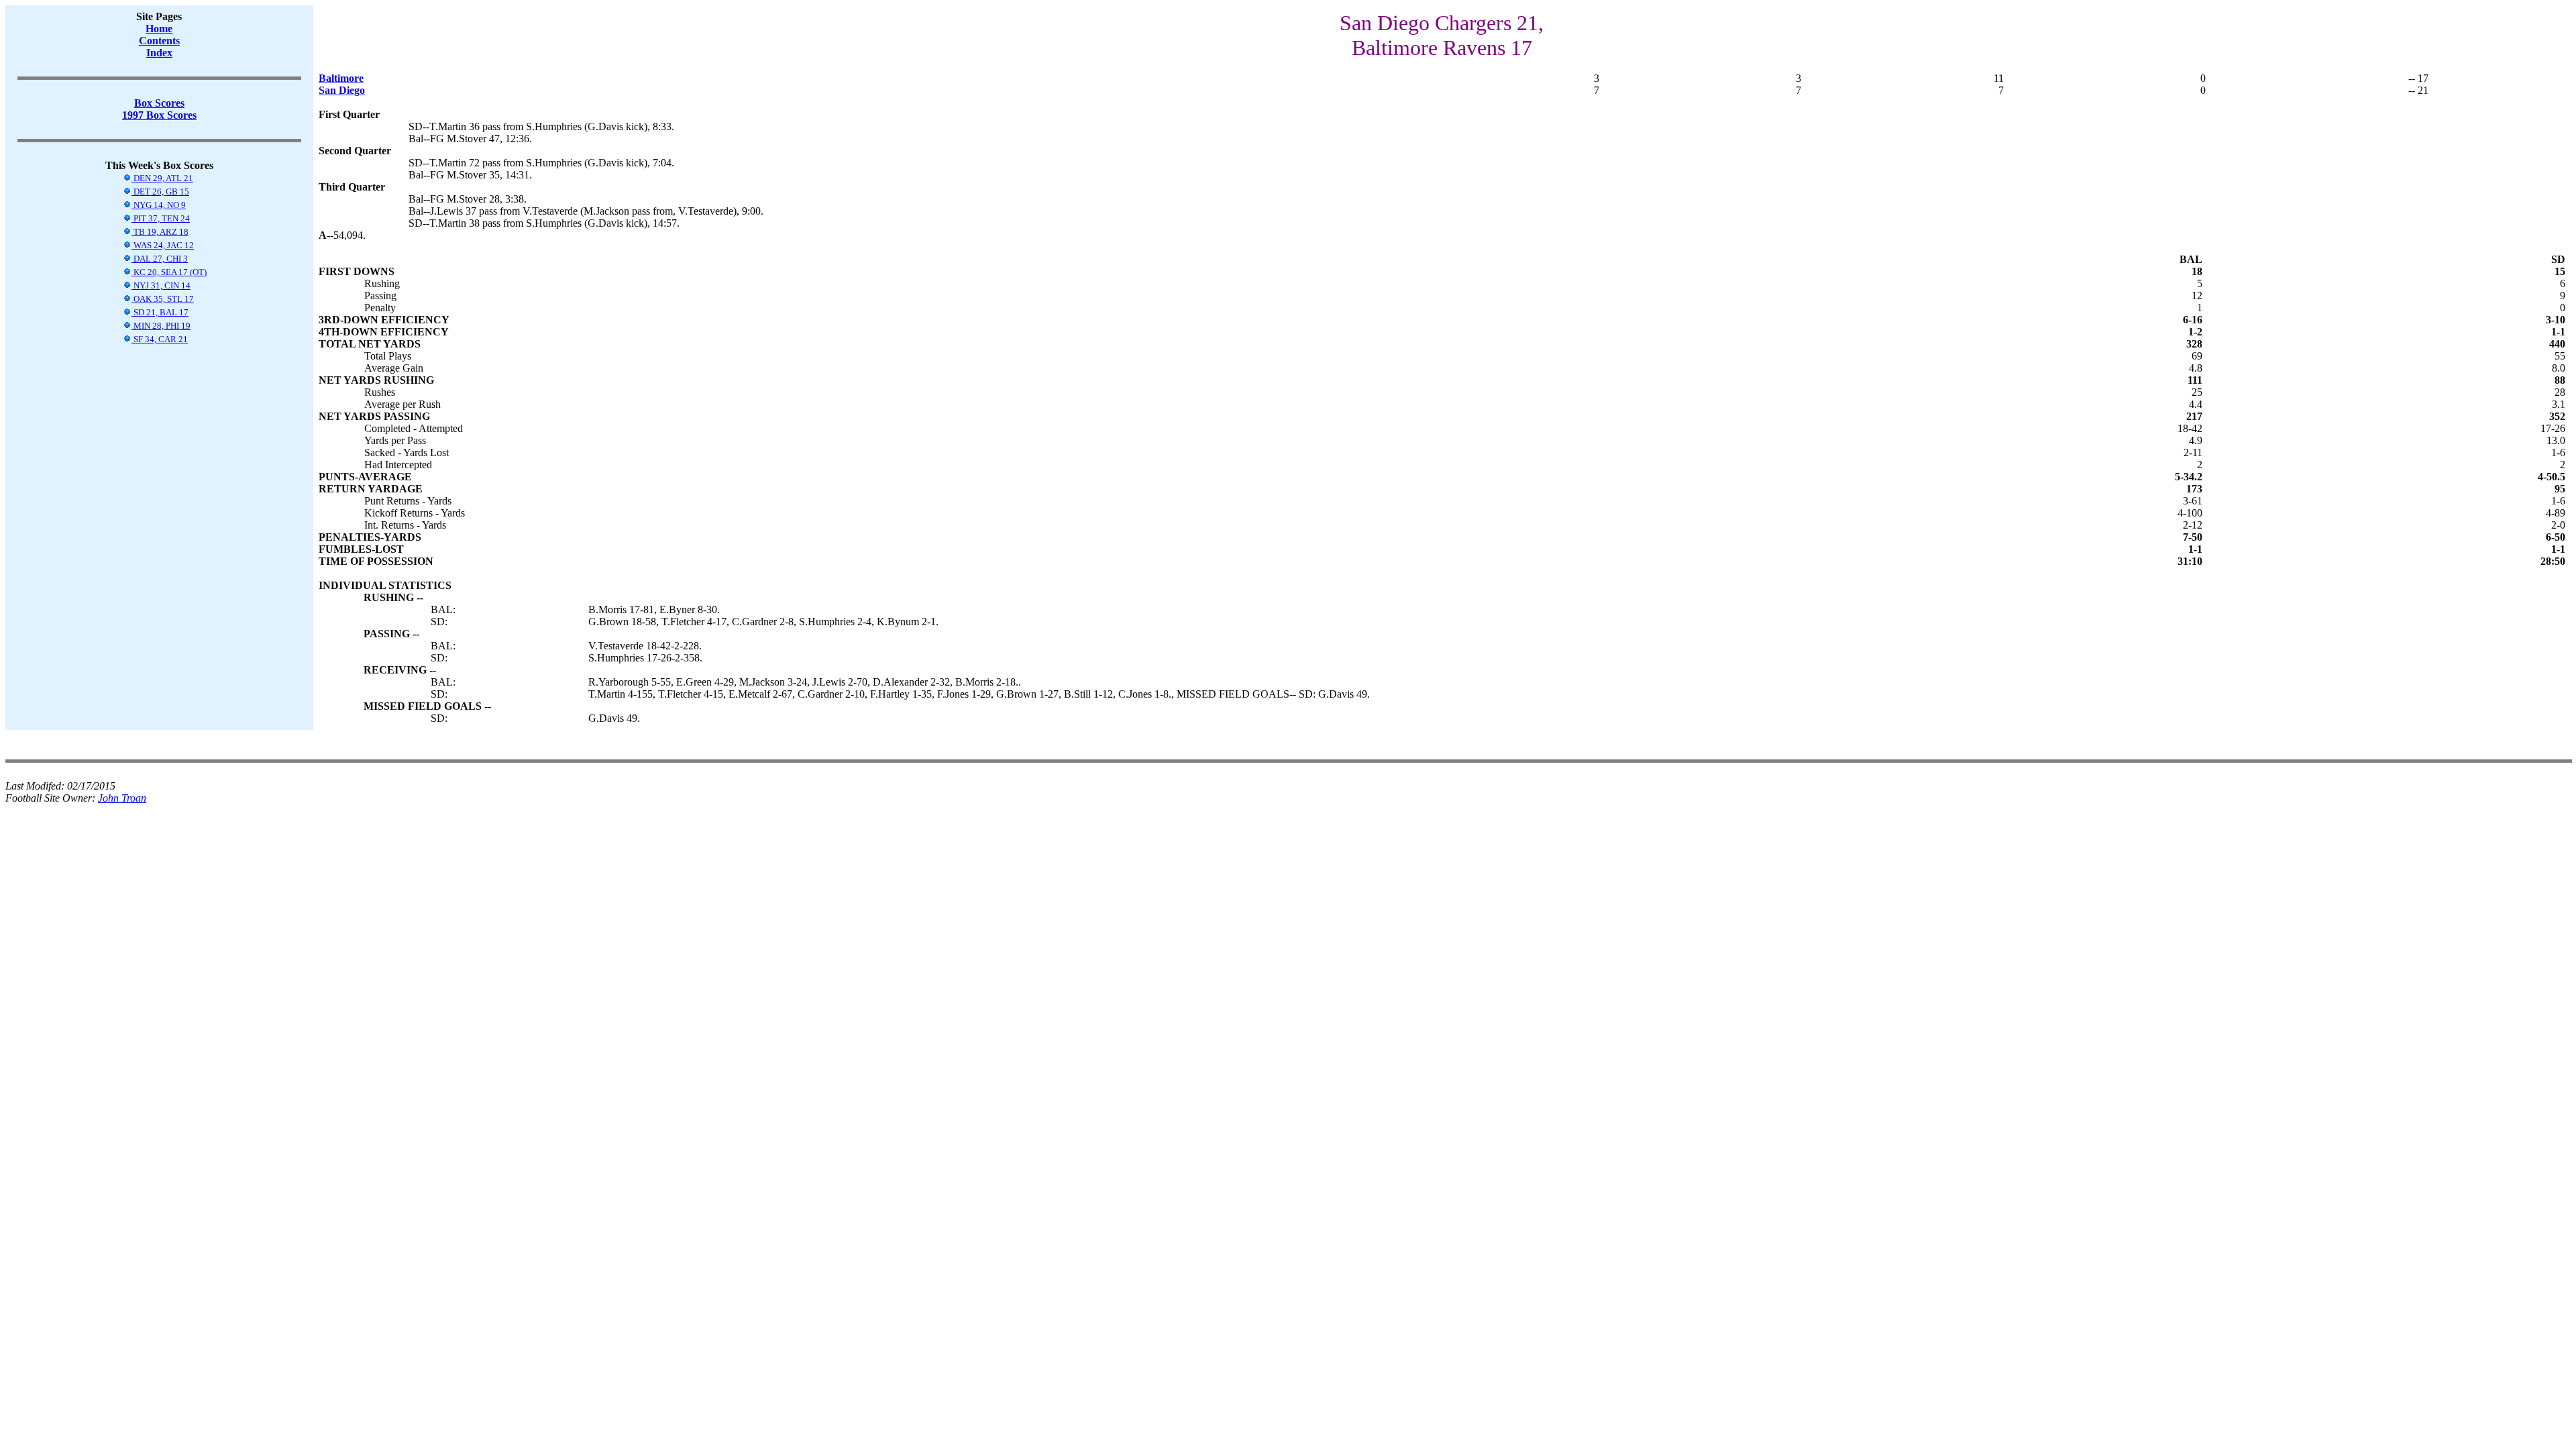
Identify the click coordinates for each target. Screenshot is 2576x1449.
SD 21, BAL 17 (160, 312)
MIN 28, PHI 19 (161, 326)
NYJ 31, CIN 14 (161, 285)
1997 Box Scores (159, 115)
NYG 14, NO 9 (159, 205)
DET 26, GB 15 (160, 192)
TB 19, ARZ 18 (160, 232)
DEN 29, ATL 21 (162, 178)
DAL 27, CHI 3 (160, 259)
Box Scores (159, 103)
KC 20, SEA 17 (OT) (169, 272)
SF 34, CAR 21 (160, 339)
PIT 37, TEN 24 (161, 218)
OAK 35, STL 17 (163, 299)
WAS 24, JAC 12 (163, 245)
